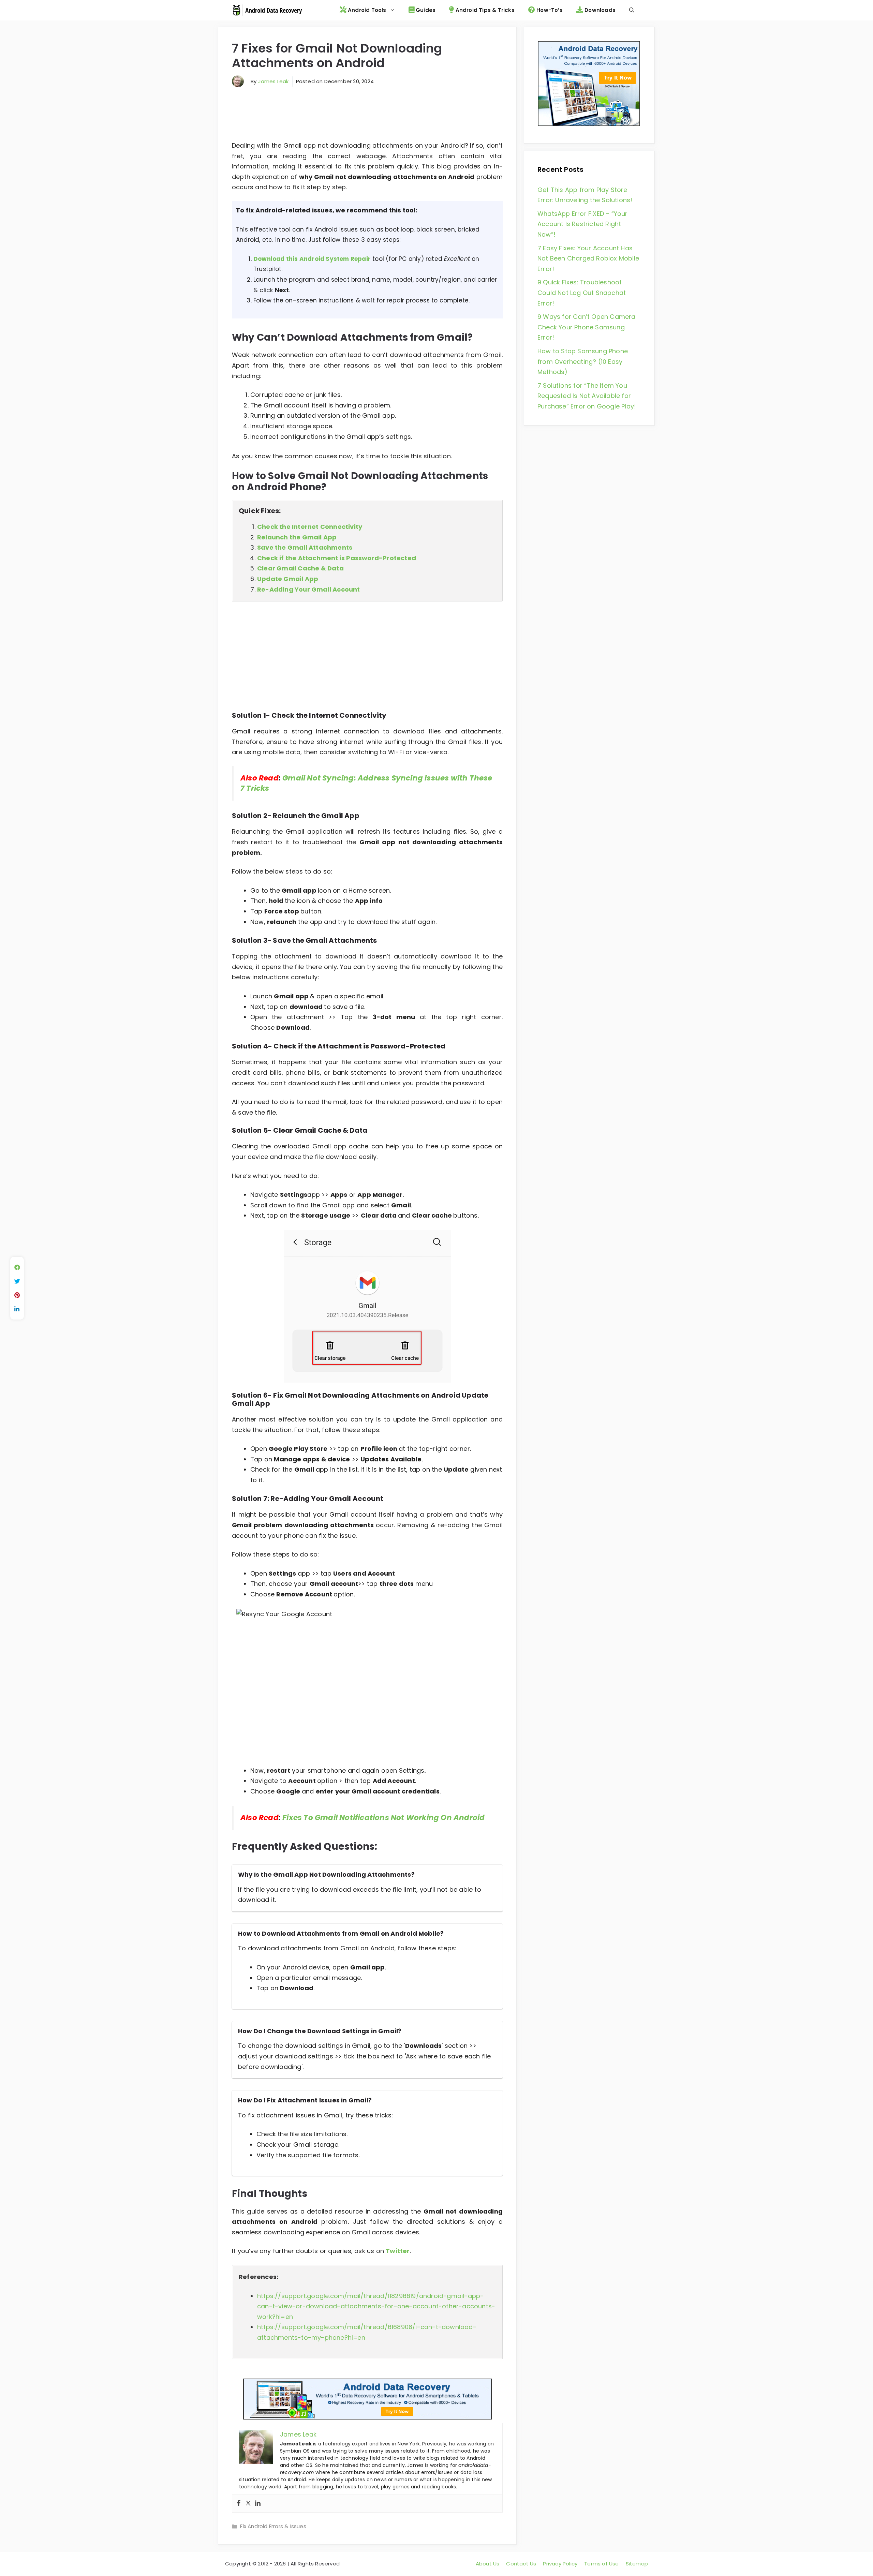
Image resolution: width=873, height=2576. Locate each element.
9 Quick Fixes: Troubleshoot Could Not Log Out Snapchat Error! (582, 293)
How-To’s (549, 10)
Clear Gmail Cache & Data (300, 568)
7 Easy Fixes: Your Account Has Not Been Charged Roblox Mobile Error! (588, 258)
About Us (488, 2564)
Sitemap (637, 2564)
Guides (425, 10)
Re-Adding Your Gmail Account (309, 589)
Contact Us (521, 2564)
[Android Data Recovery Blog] (267, 10)
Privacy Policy (560, 2564)
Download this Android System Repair (312, 259)
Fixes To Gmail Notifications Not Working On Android (383, 1818)
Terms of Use (601, 2564)
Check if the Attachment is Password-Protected (337, 558)
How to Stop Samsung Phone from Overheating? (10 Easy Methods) (583, 361)
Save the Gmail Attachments (305, 547)
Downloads (599, 10)
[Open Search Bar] (632, 10)
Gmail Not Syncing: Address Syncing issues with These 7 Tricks (366, 783)
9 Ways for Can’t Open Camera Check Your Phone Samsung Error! (587, 327)
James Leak (273, 81)
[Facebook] (239, 2504)
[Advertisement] (367, 117)
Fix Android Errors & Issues (273, 2526)
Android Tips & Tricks (484, 10)
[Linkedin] (258, 2504)
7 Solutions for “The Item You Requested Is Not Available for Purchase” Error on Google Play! (587, 396)
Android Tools (366, 10)
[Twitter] (248, 2504)
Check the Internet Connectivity (310, 527)
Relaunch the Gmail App (297, 537)
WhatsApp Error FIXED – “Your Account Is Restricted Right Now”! (583, 224)
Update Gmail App (288, 579)
